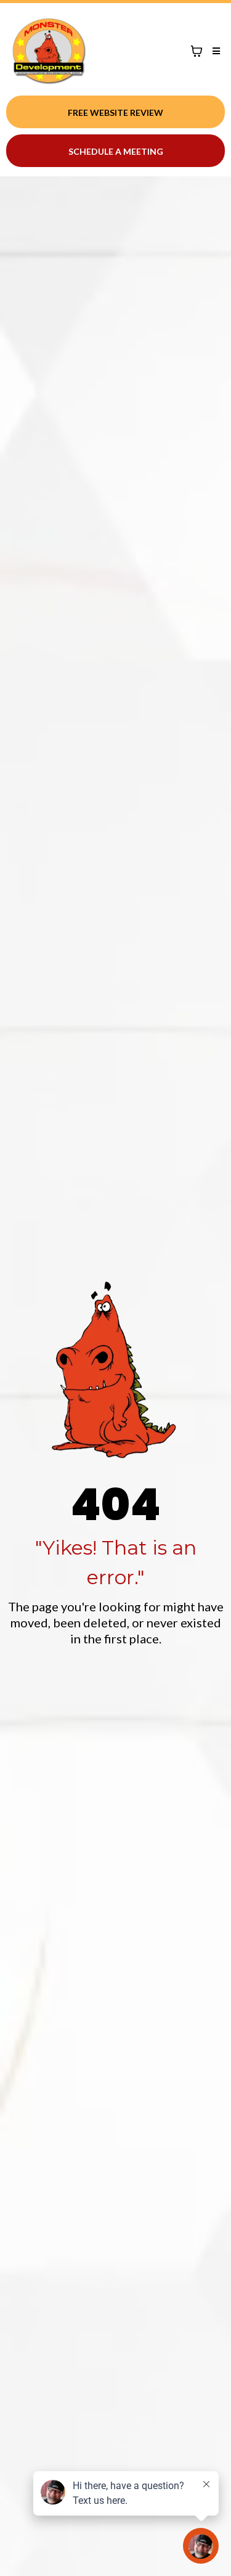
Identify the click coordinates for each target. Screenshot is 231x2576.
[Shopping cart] (197, 51)
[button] (214, 51)
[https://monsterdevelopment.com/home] (49, 51)
